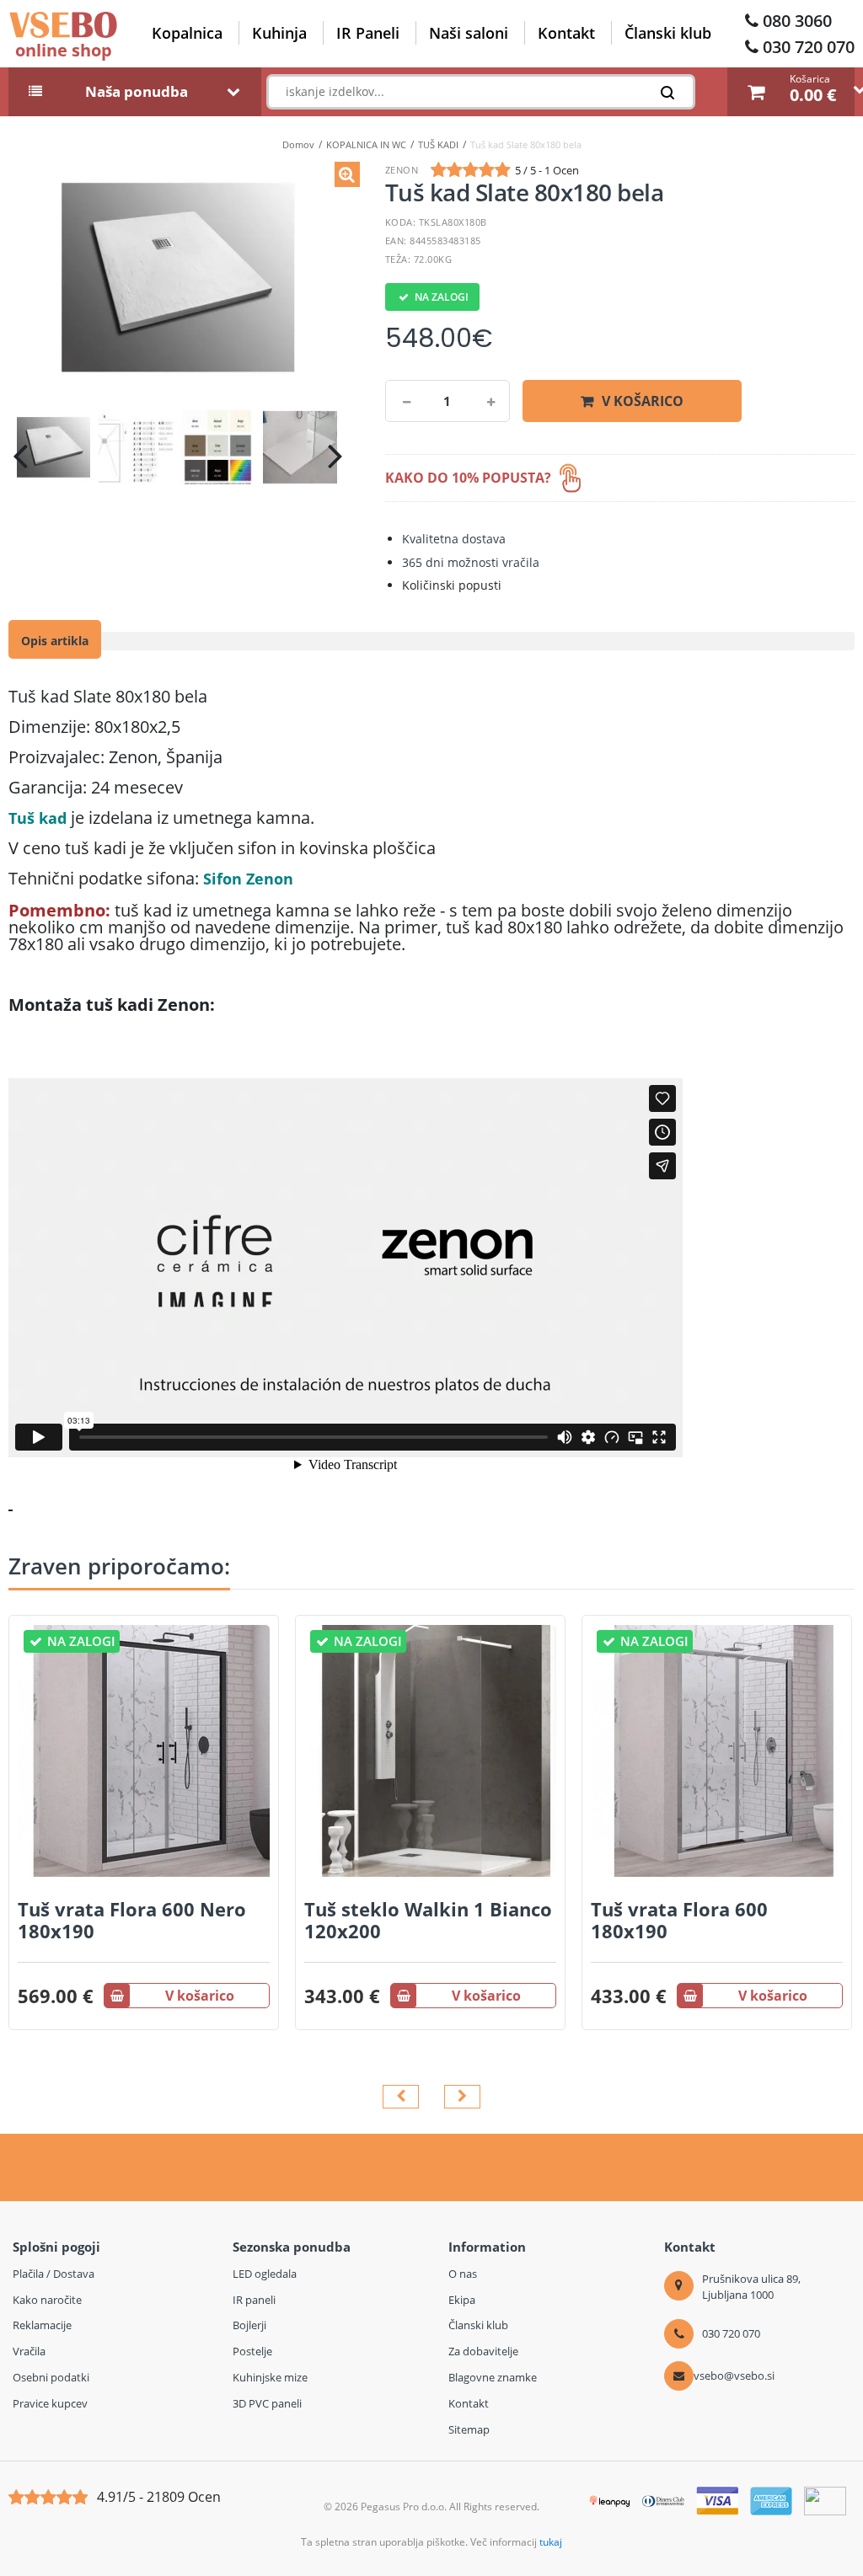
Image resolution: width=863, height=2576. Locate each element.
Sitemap (469, 2429)
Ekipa (462, 2300)
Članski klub (668, 33)
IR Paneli (368, 33)
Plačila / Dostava (54, 2274)
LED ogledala (265, 2274)
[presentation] (20, 456)
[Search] (672, 96)
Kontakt (566, 33)
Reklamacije (42, 2325)
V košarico (643, 401)
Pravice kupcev (50, 2403)
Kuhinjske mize (270, 2377)
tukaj (551, 2542)
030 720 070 (809, 47)
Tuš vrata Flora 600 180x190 (679, 1920)
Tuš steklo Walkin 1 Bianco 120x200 (428, 1920)
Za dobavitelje (483, 2351)
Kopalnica (187, 33)
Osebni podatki (51, 2377)
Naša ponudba (137, 92)
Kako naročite (47, 2300)
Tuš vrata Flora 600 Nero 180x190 (132, 1920)
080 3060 (797, 21)
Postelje (252, 2351)
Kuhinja (279, 33)
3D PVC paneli (267, 2403)
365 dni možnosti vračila (471, 562)
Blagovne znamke (493, 2377)
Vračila (29, 2351)
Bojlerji (249, 2325)
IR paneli (254, 2300)
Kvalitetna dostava (454, 539)
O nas (463, 2274)
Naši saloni (469, 33)
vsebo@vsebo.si (734, 2376)
